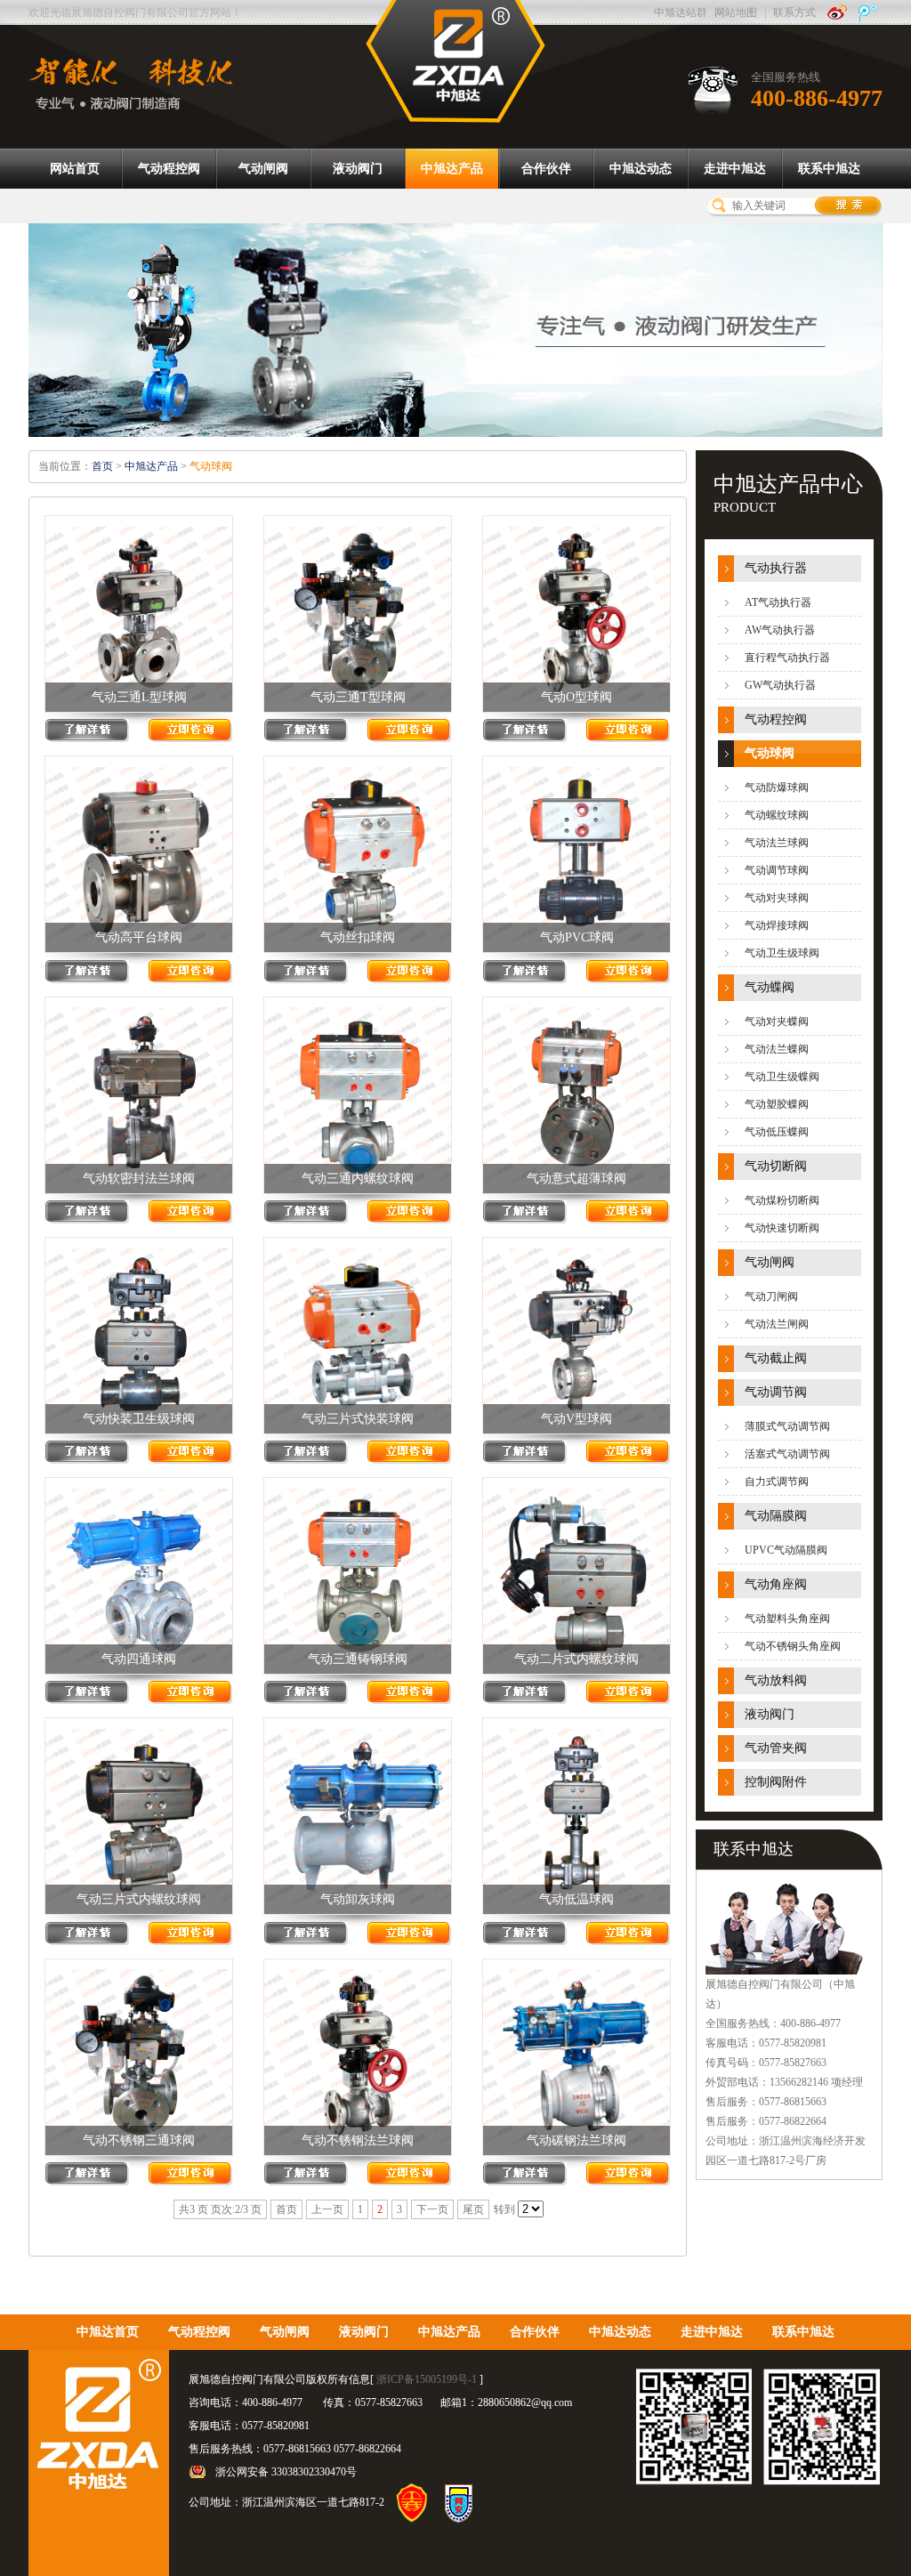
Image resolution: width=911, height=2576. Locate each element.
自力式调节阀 (777, 1482)
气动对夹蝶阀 (777, 1022)
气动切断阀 (776, 1166)
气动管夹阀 (776, 1748)
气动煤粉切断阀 (782, 1200)
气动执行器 (776, 568)
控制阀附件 (776, 1782)
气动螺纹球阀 (777, 815)
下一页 (432, 2209)
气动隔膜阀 (776, 1516)
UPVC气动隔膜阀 (786, 1550)
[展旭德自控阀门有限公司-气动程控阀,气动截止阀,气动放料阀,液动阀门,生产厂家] (455, 61)
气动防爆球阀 (777, 787)
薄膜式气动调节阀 (787, 1426)
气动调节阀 (776, 1392)
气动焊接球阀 (777, 925)
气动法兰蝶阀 (777, 1049)
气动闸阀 (770, 1262)
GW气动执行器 (780, 685)
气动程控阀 (776, 719)
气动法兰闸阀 (777, 1324)
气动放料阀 (776, 1680)
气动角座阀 (776, 1584)
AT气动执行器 (778, 602)
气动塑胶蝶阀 (777, 1104)
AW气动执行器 (780, 630)
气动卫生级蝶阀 (782, 1077)
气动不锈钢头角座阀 (793, 1646)
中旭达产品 (151, 466)
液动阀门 (770, 1714)
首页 (102, 466)
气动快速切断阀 (782, 1228)
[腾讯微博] (868, 12)
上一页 (327, 2209)
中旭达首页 (108, 2332)
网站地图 (736, 12)
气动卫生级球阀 (782, 953)
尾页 (473, 2209)
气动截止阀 (776, 1358)
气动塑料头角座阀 (787, 1619)
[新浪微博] (837, 12)
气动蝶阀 (770, 987)
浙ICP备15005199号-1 (427, 2379)
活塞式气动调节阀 (787, 1454)
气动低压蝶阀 (777, 1132)
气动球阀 (770, 753)
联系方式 (794, 12)
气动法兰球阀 (777, 843)
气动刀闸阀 (771, 1296)
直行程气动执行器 (787, 658)
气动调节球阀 (777, 870)
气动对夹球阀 (777, 898)
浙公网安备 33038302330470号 (286, 2472)
